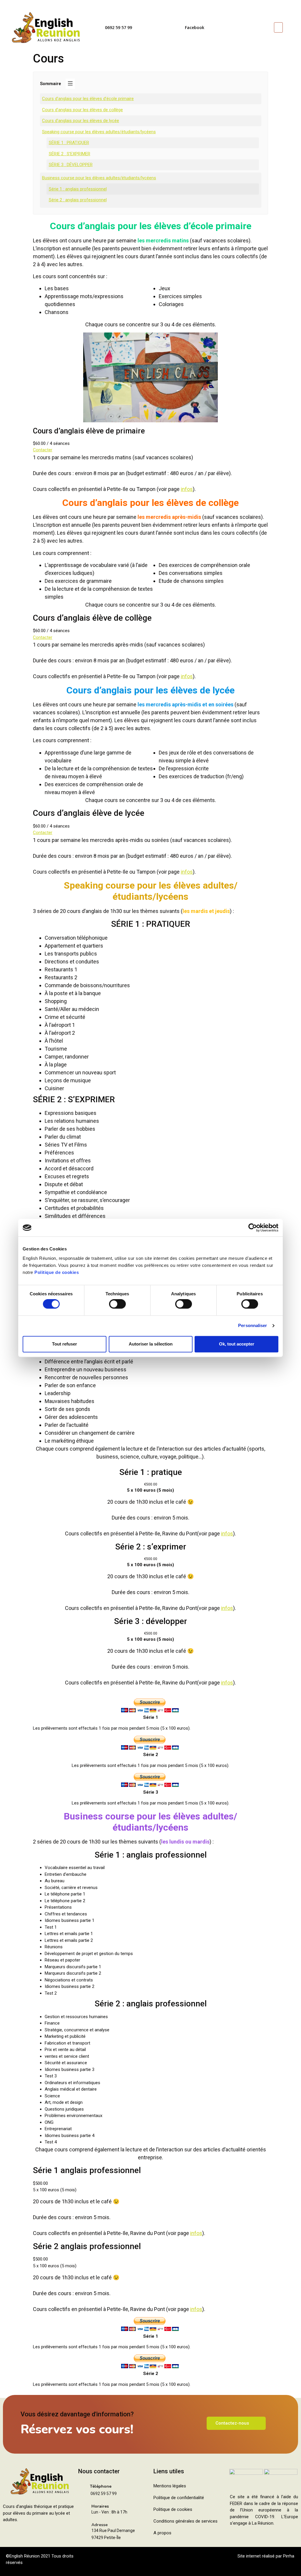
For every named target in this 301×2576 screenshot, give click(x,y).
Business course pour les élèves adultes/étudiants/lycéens (99, 178)
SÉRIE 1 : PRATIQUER (69, 143)
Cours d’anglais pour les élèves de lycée (81, 121)
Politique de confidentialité (179, 2498)
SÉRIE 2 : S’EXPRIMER (70, 154)
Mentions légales (170, 2486)
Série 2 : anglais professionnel (78, 200)
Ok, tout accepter (237, 1344)
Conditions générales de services (185, 2521)
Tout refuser (65, 1344)
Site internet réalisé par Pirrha (266, 2556)
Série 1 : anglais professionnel (78, 189)
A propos (162, 2533)
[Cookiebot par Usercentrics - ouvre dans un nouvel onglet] (253, 1228)
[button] (278, 27)
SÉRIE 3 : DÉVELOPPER (71, 165)
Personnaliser (252, 1326)
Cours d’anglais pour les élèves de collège (82, 110)
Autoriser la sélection (151, 1344)
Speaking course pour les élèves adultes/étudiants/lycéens (99, 132)
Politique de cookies (57, 1272)
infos (187, 489)
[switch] (117, 1304)
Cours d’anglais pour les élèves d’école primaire (88, 99)
